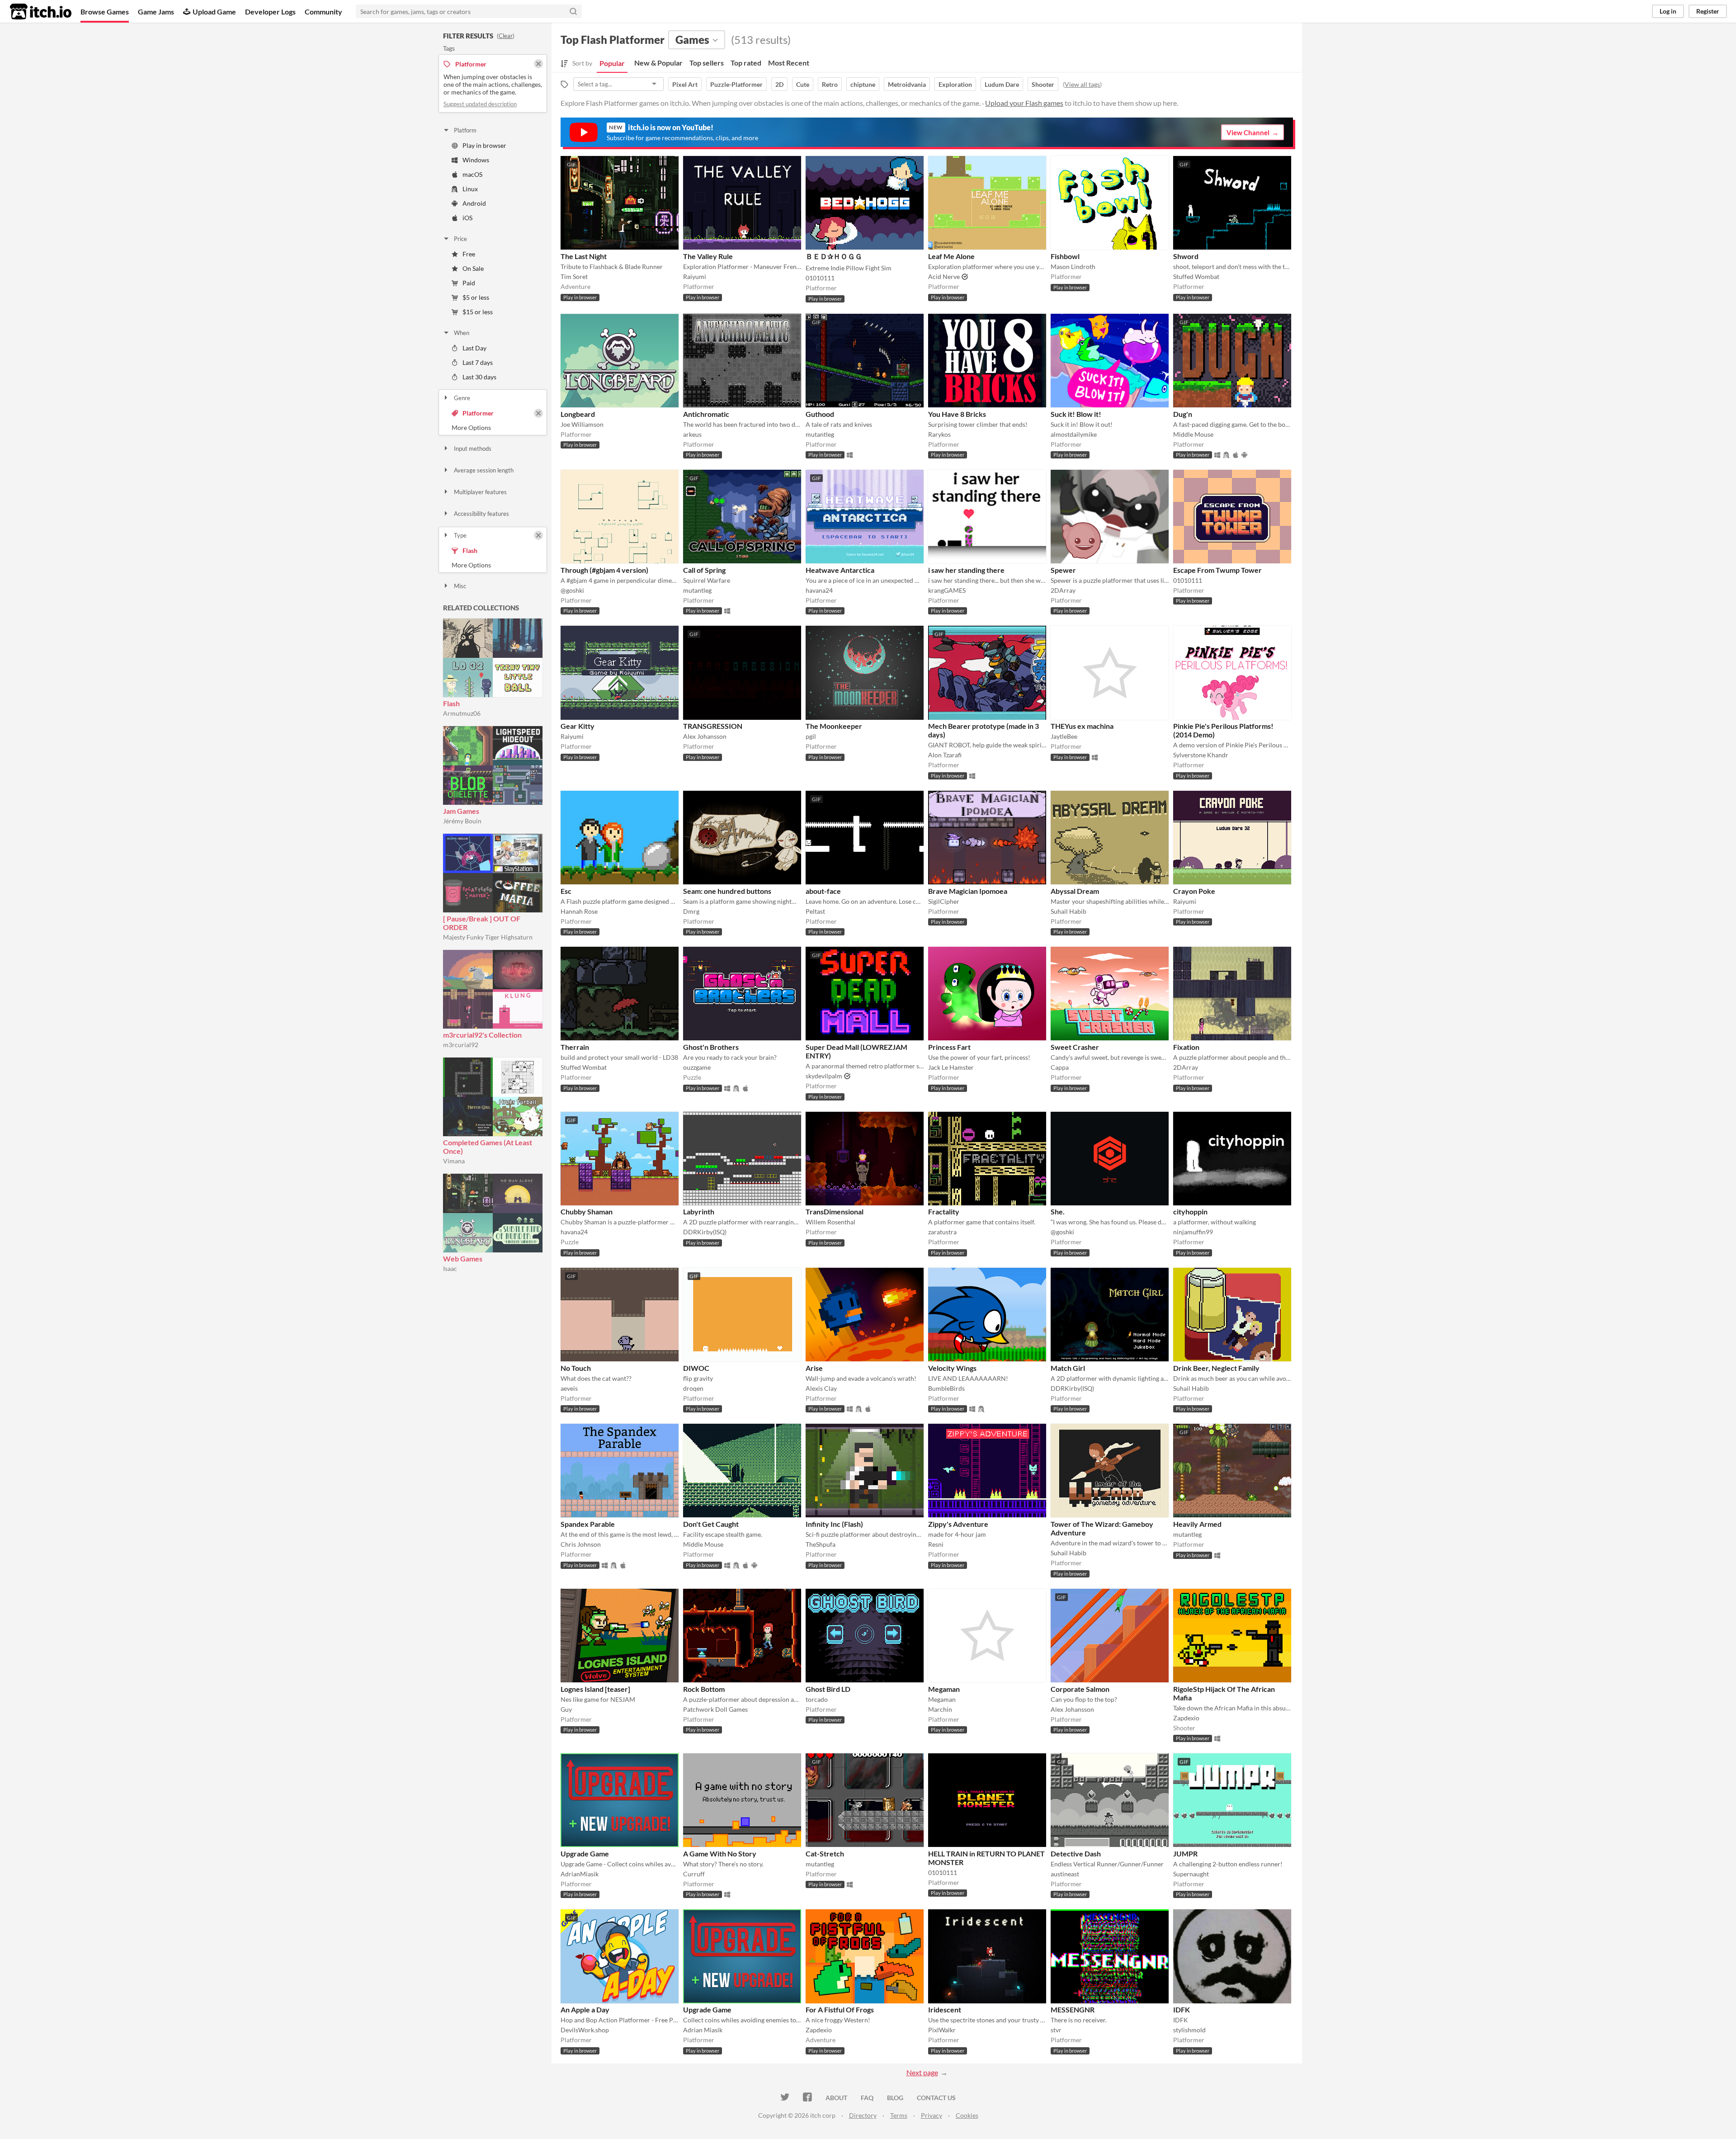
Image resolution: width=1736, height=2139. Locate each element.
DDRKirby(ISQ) (705, 1232)
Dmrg (691, 911)
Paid (469, 283)
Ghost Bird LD (828, 1689)
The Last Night (584, 256)
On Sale (473, 268)
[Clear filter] (538, 413)
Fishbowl (1065, 256)
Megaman (944, 1689)
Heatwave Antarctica (840, 570)
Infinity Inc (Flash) (834, 1524)
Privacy (932, 2115)
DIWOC (696, 1368)
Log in (1668, 11)
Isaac (450, 1268)
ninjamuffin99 (1193, 1232)
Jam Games (461, 811)
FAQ (867, 2098)
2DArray (1063, 590)
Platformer (478, 413)
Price (460, 239)
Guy (566, 1709)
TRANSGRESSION (713, 726)
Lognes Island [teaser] (595, 1689)
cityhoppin (1190, 1211)
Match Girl (1068, 1368)
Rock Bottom (704, 1689)
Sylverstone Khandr (1201, 755)
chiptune (863, 84)
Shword (1186, 256)
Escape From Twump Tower (1217, 570)
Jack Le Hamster (951, 1067)
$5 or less (476, 297)
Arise (814, 1368)
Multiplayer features (480, 492)
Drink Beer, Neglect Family (1216, 1368)
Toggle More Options (493, 428)
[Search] (573, 11)
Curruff (694, 1874)
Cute (803, 84)
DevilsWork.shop (585, 2030)
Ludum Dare (1002, 84)
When (462, 333)
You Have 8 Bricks (957, 414)
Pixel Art (685, 84)
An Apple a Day (585, 2009)
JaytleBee (1064, 736)
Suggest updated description (480, 104)
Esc (566, 891)
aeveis (569, 1388)
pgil (811, 736)
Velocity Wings (952, 1368)
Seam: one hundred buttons (727, 891)
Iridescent (945, 2009)
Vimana (454, 1161)
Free (469, 254)
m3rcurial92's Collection (482, 1035)
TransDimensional (835, 1211)
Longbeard (578, 414)
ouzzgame (697, 1067)
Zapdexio (1186, 1718)
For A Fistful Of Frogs (840, 2009)
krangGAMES (947, 590)
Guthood (820, 414)
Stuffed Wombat (1196, 276)
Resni (936, 1544)
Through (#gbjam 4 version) (604, 570)
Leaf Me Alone (951, 256)
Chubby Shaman (587, 1211)
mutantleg (820, 434)
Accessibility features (481, 514)
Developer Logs (270, 12)
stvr (1056, 2030)
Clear (506, 36)
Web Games (463, 1258)
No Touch (576, 1368)
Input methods (473, 449)
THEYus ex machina (1082, 726)
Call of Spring (704, 570)
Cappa (1060, 1067)
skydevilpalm (824, 1076)
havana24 (819, 590)
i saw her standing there (966, 570)
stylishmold (1189, 2030)
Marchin (940, 1709)
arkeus (692, 434)
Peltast (815, 911)
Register (1708, 11)
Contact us (936, 2098)
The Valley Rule (708, 256)
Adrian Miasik (703, 2030)
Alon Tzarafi (945, 755)
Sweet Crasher (1075, 1047)
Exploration (955, 84)
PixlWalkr (942, 2030)
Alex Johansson (705, 736)
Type (460, 535)
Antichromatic (706, 414)
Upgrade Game (585, 1853)
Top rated (746, 63)
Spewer (1063, 570)
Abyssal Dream (1075, 891)
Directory (863, 2115)
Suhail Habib (1068, 911)
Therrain (575, 1047)
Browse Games (105, 12)
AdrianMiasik (580, 1874)
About (836, 2098)
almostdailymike (1074, 434)
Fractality (944, 1211)
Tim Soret (574, 276)
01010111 (820, 278)
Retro (830, 84)
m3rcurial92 (461, 1045)
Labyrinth (699, 1211)
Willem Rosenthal (830, 1222)
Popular (612, 63)
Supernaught (1191, 1874)
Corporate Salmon (1080, 1689)
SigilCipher (944, 901)
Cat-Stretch (825, 1853)
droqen (693, 1388)
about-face (823, 891)
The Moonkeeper (834, 726)
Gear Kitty (578, 726)
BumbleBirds (946, 1388)
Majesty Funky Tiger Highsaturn (488, 937)
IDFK (1182, 2009)
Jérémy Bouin (462, 821)
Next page (922, 2072)
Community (323, 12)
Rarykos (939, 434)
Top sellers (707, 63)
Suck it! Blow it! (1076, 414)
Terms (899, 2115)
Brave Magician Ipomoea (968, 891)
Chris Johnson (581, 1544)
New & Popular (658, 63)
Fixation (1186, 1047)
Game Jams (156, 12)
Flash (470, 550)
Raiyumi (695, 276)
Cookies (967, 2115)
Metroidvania (907, 84)
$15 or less (478, 312)
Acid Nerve (944, 276)
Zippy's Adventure (958, 1524)
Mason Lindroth (1073, 267)
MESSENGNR (1073, 2009)
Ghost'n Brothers (711, 1047)
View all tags (1082, 84)
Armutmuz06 (462, 713)
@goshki (572, 590)
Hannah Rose (579, 911)
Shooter (1043, 84)
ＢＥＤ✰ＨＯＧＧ (834, 256)
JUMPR (1185, 1853)
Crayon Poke (1194, 891)
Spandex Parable (588, 1524)
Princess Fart (949, 1047)
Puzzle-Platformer (736, 84)
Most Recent (789, 63)
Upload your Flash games (1024, 103)
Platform (465, 130)
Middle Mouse (1193, 434)
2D (779, 84)
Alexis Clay (821, 1388)
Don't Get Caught (711, 1524)
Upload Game (214, 12)
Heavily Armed (1197, 1524)
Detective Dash (1076, 1853)
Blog (895, 2098)
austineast (1065, 1874)
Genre (462, 398)
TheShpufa (821, 1544)
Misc (460, 586)
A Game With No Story (720, 1853)
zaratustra (942, 1232)
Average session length (484, 470)
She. (1058, 1211)
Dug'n (1183, 414)
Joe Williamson (582, 424)
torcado (817, 1699)
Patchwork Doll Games (715, 1709)
